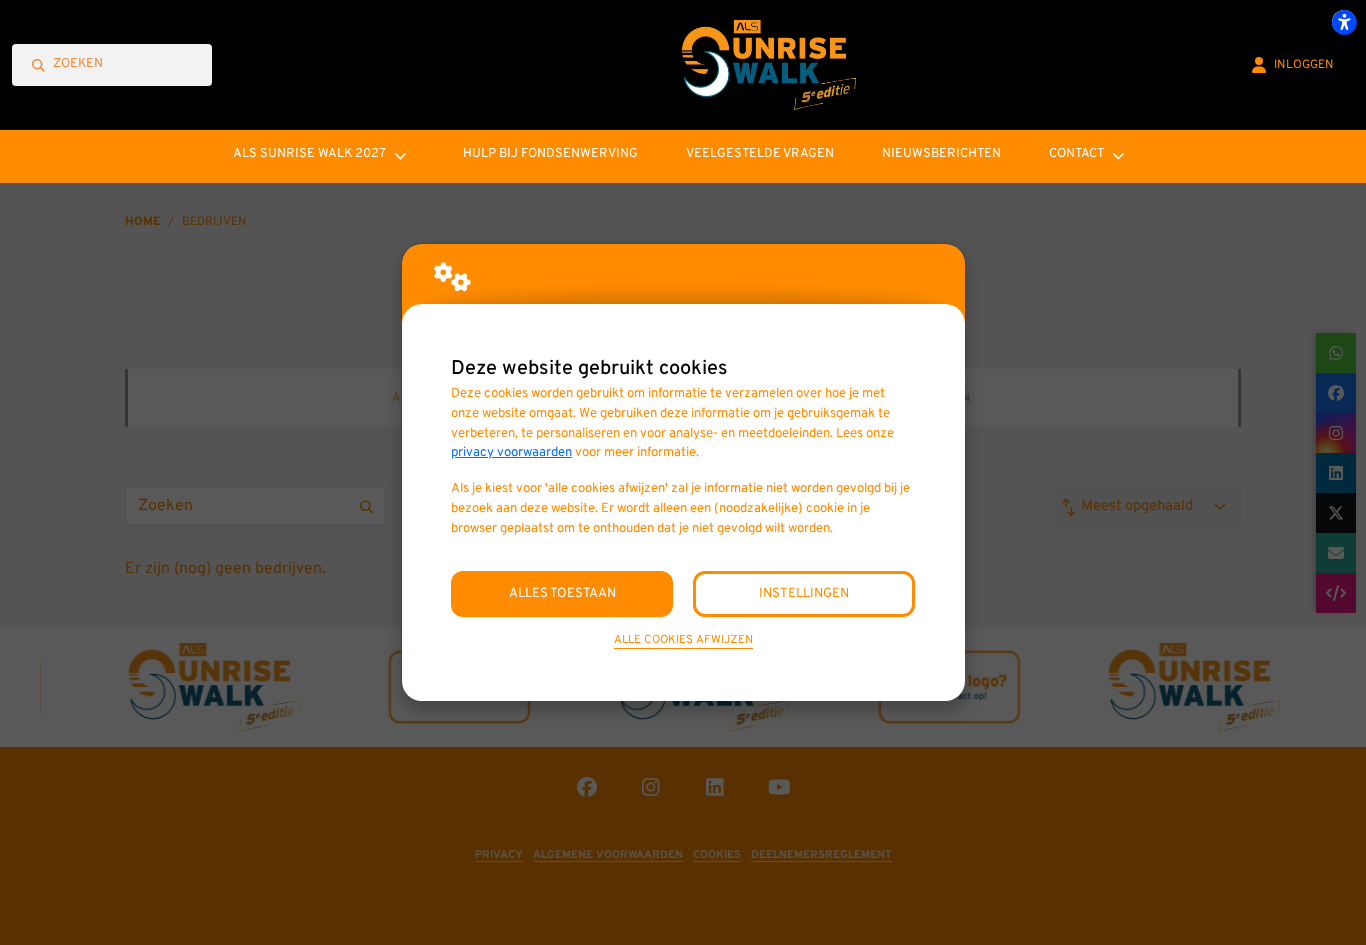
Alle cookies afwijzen (683, 640)
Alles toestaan (562, 593)
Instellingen (804, 593)
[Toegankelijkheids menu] (1344, 22)
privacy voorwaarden (511, 452)
